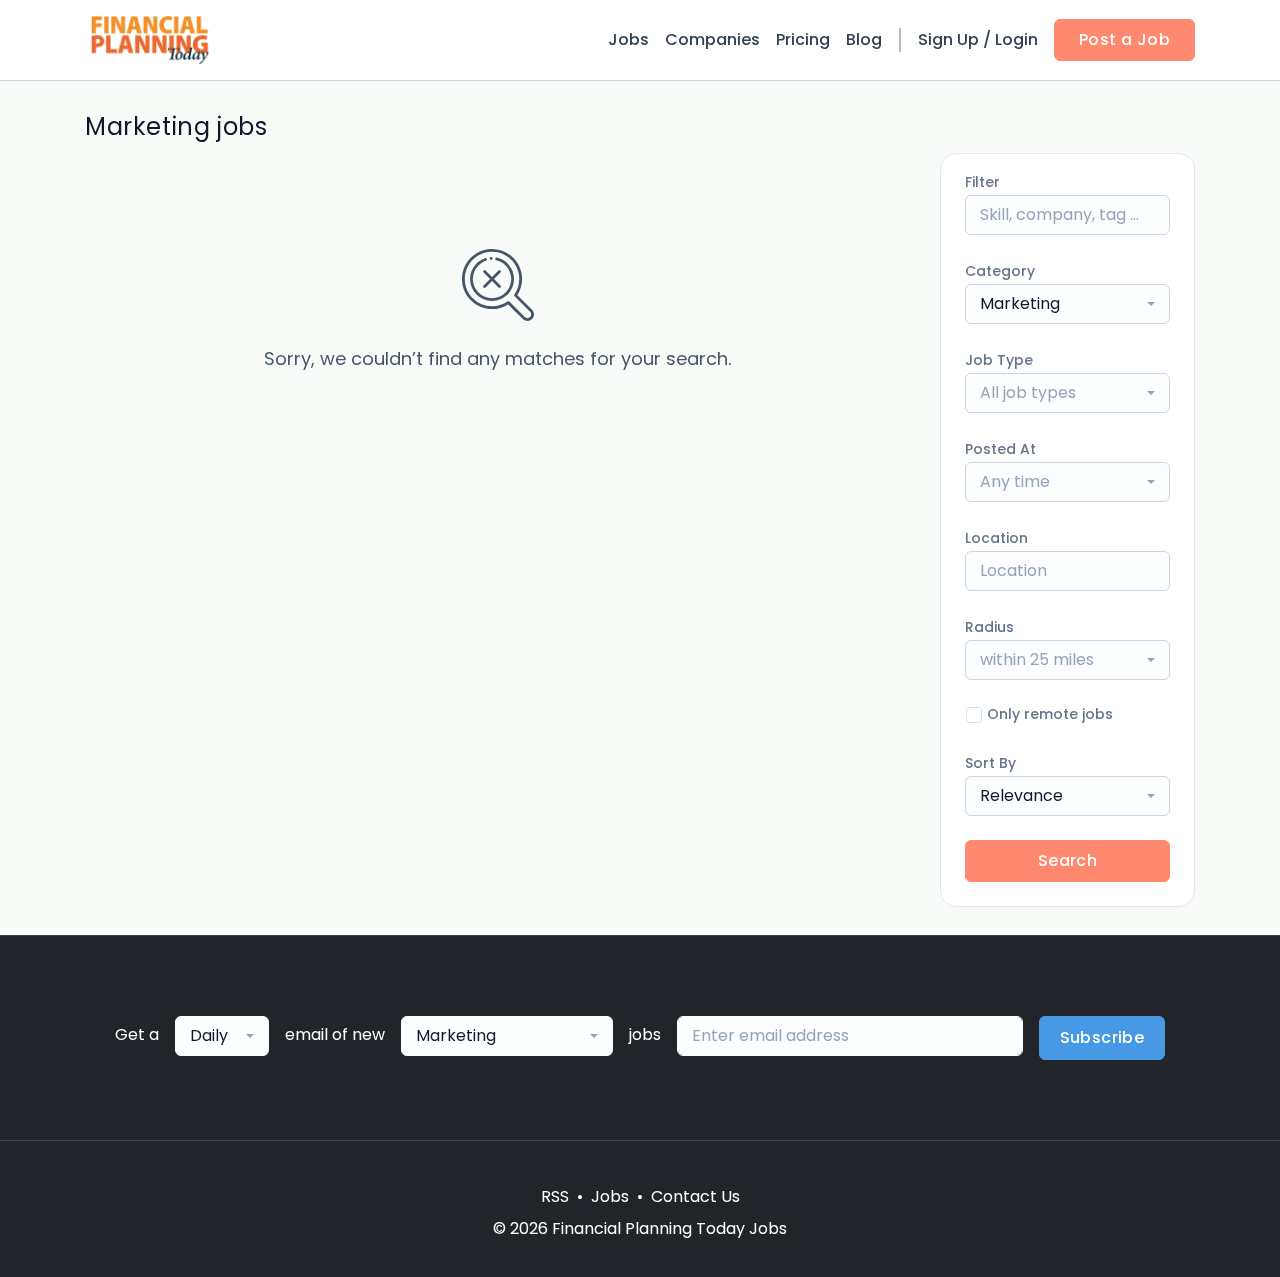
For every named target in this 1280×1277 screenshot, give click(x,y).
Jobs (628, 39)
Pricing (803, 39)
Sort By (990, 763)
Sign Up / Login (978, 39)
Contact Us (695, 1196)
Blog (864, 39)
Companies (712, 39)
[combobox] (1067, 304)
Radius (989, 627)
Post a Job (1124, 39)
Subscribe (1102, 1037)
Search (1067, 860)
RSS (555, 1196)
